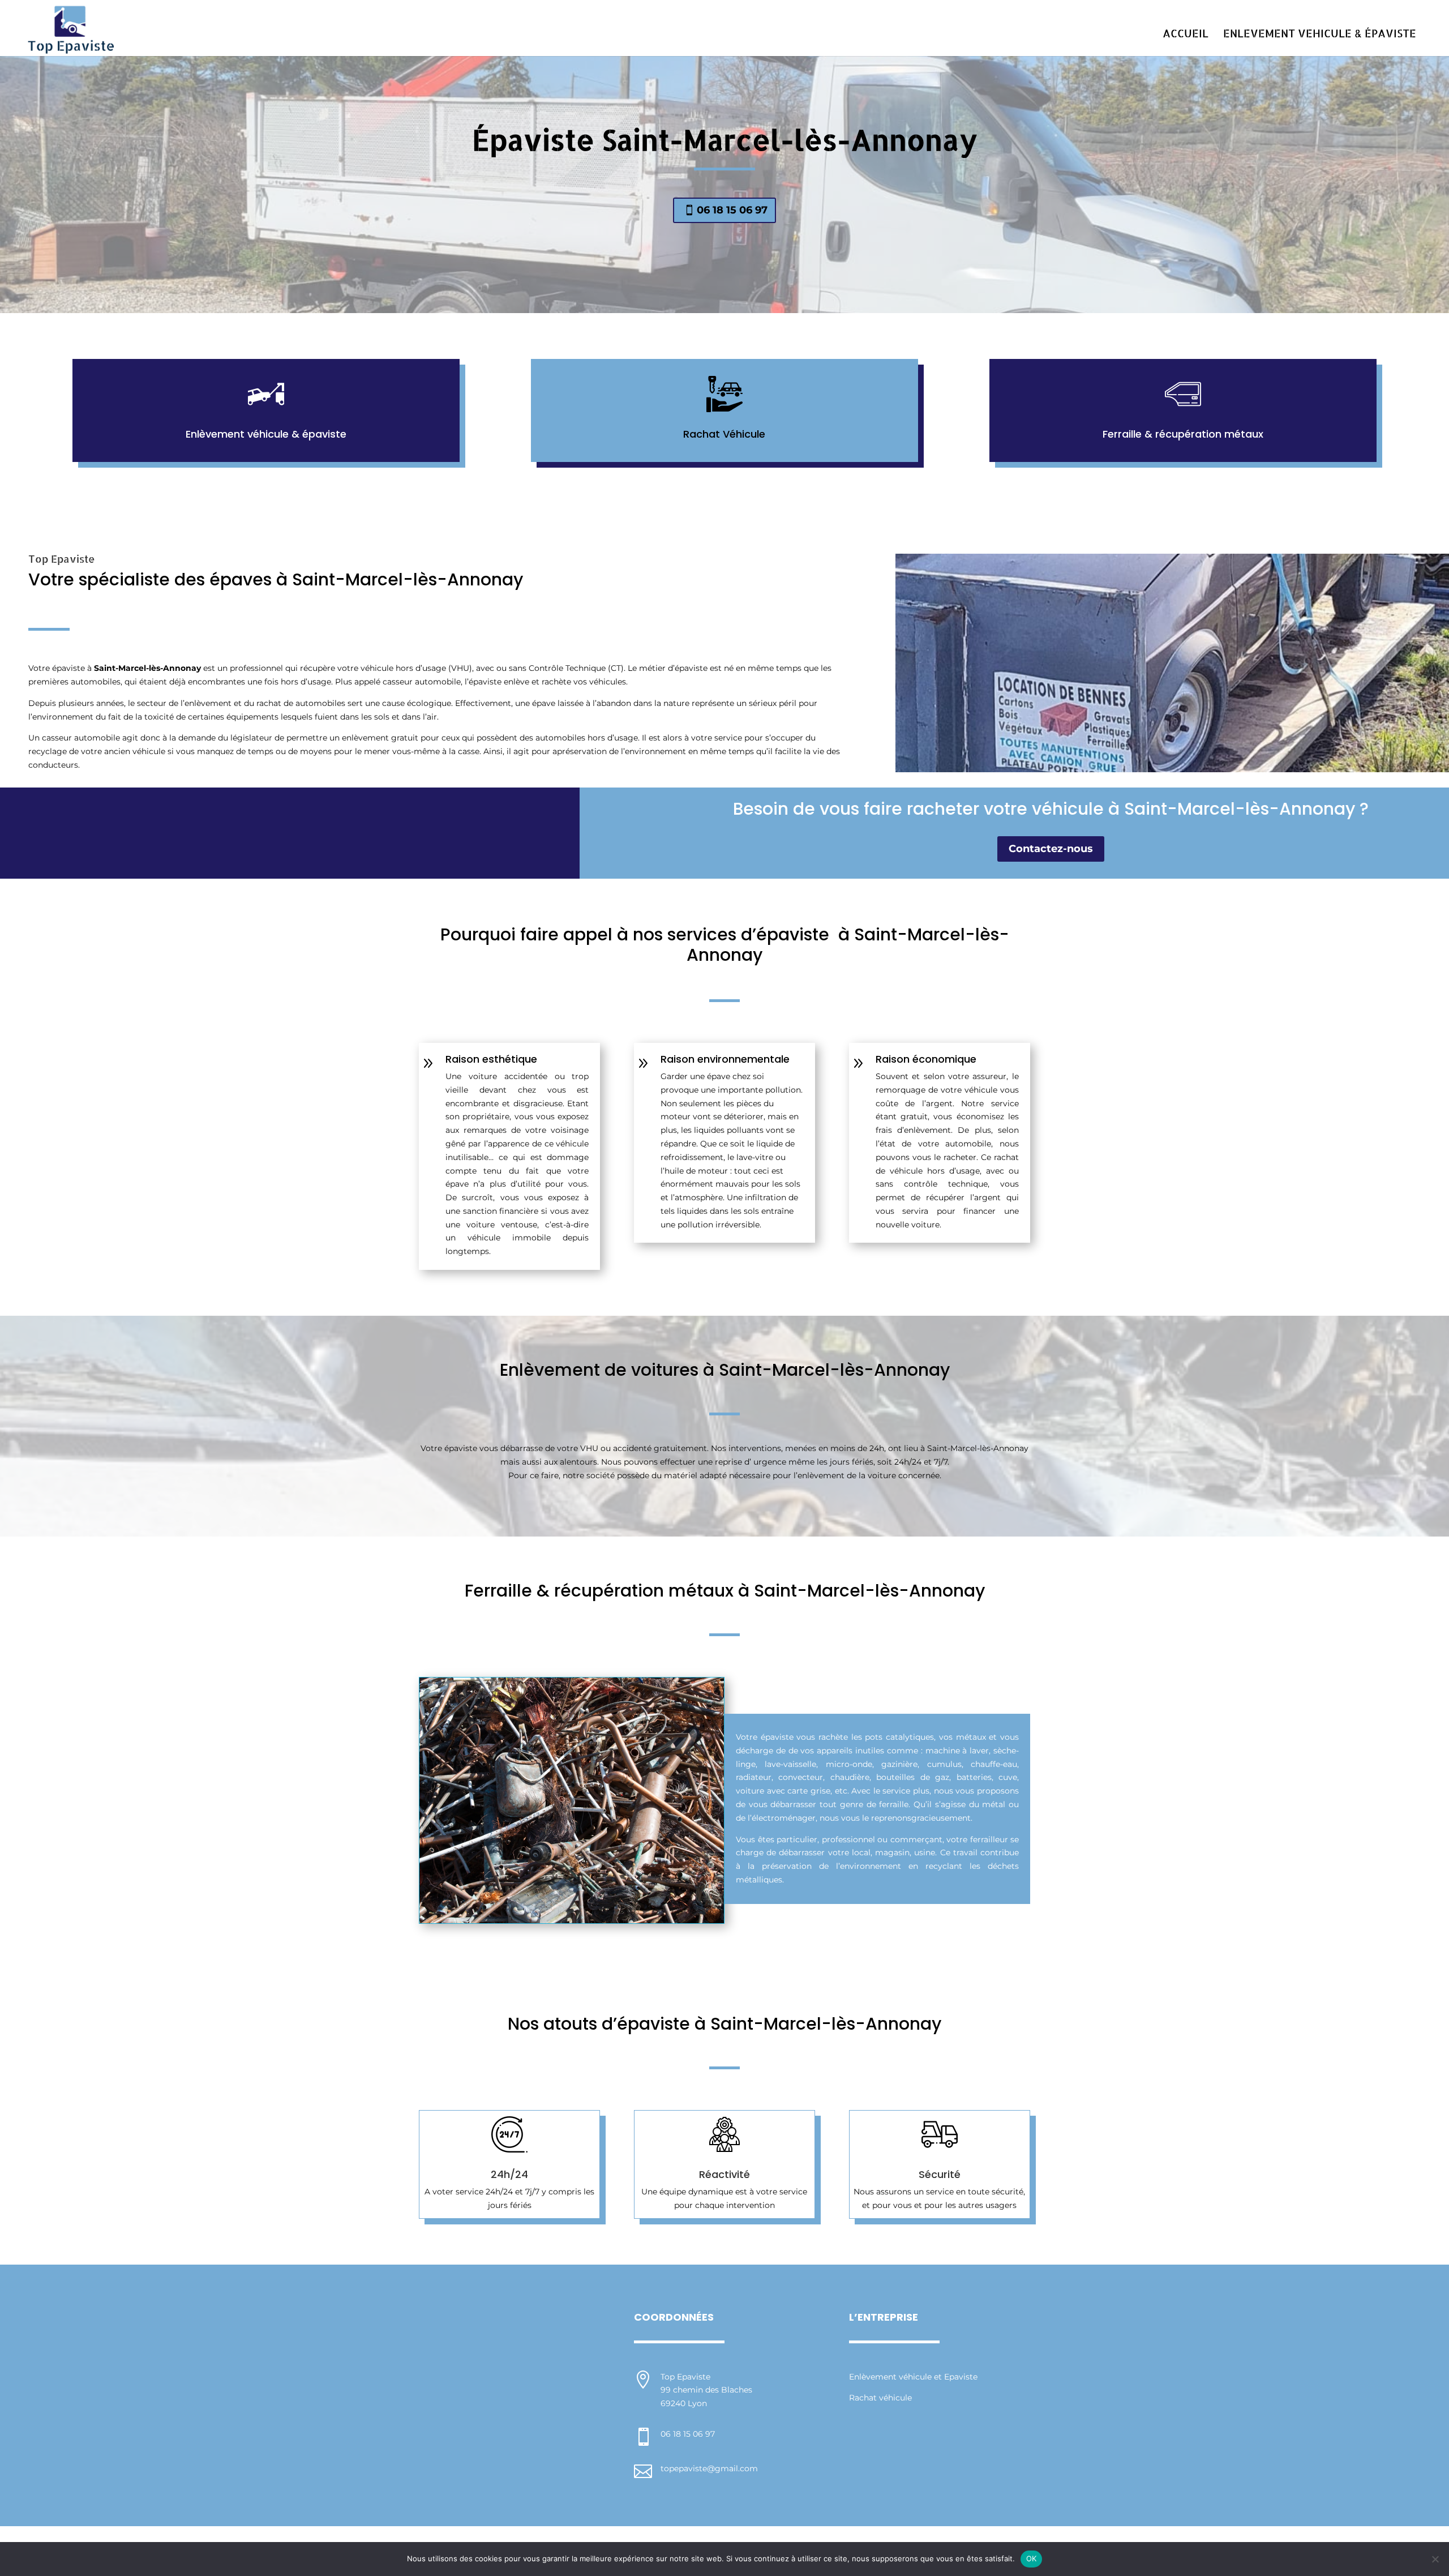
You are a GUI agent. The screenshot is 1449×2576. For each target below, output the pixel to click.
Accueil (1186, 35)
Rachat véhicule (880, 2398)
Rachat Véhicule (724, 434)
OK (1032, 2558)
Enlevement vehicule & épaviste (1320, 35)
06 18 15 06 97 (732, 210)
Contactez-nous (1051, 849)
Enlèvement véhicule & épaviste (266, 434)
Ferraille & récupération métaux (1183, 434)
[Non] (1435, 2559)
